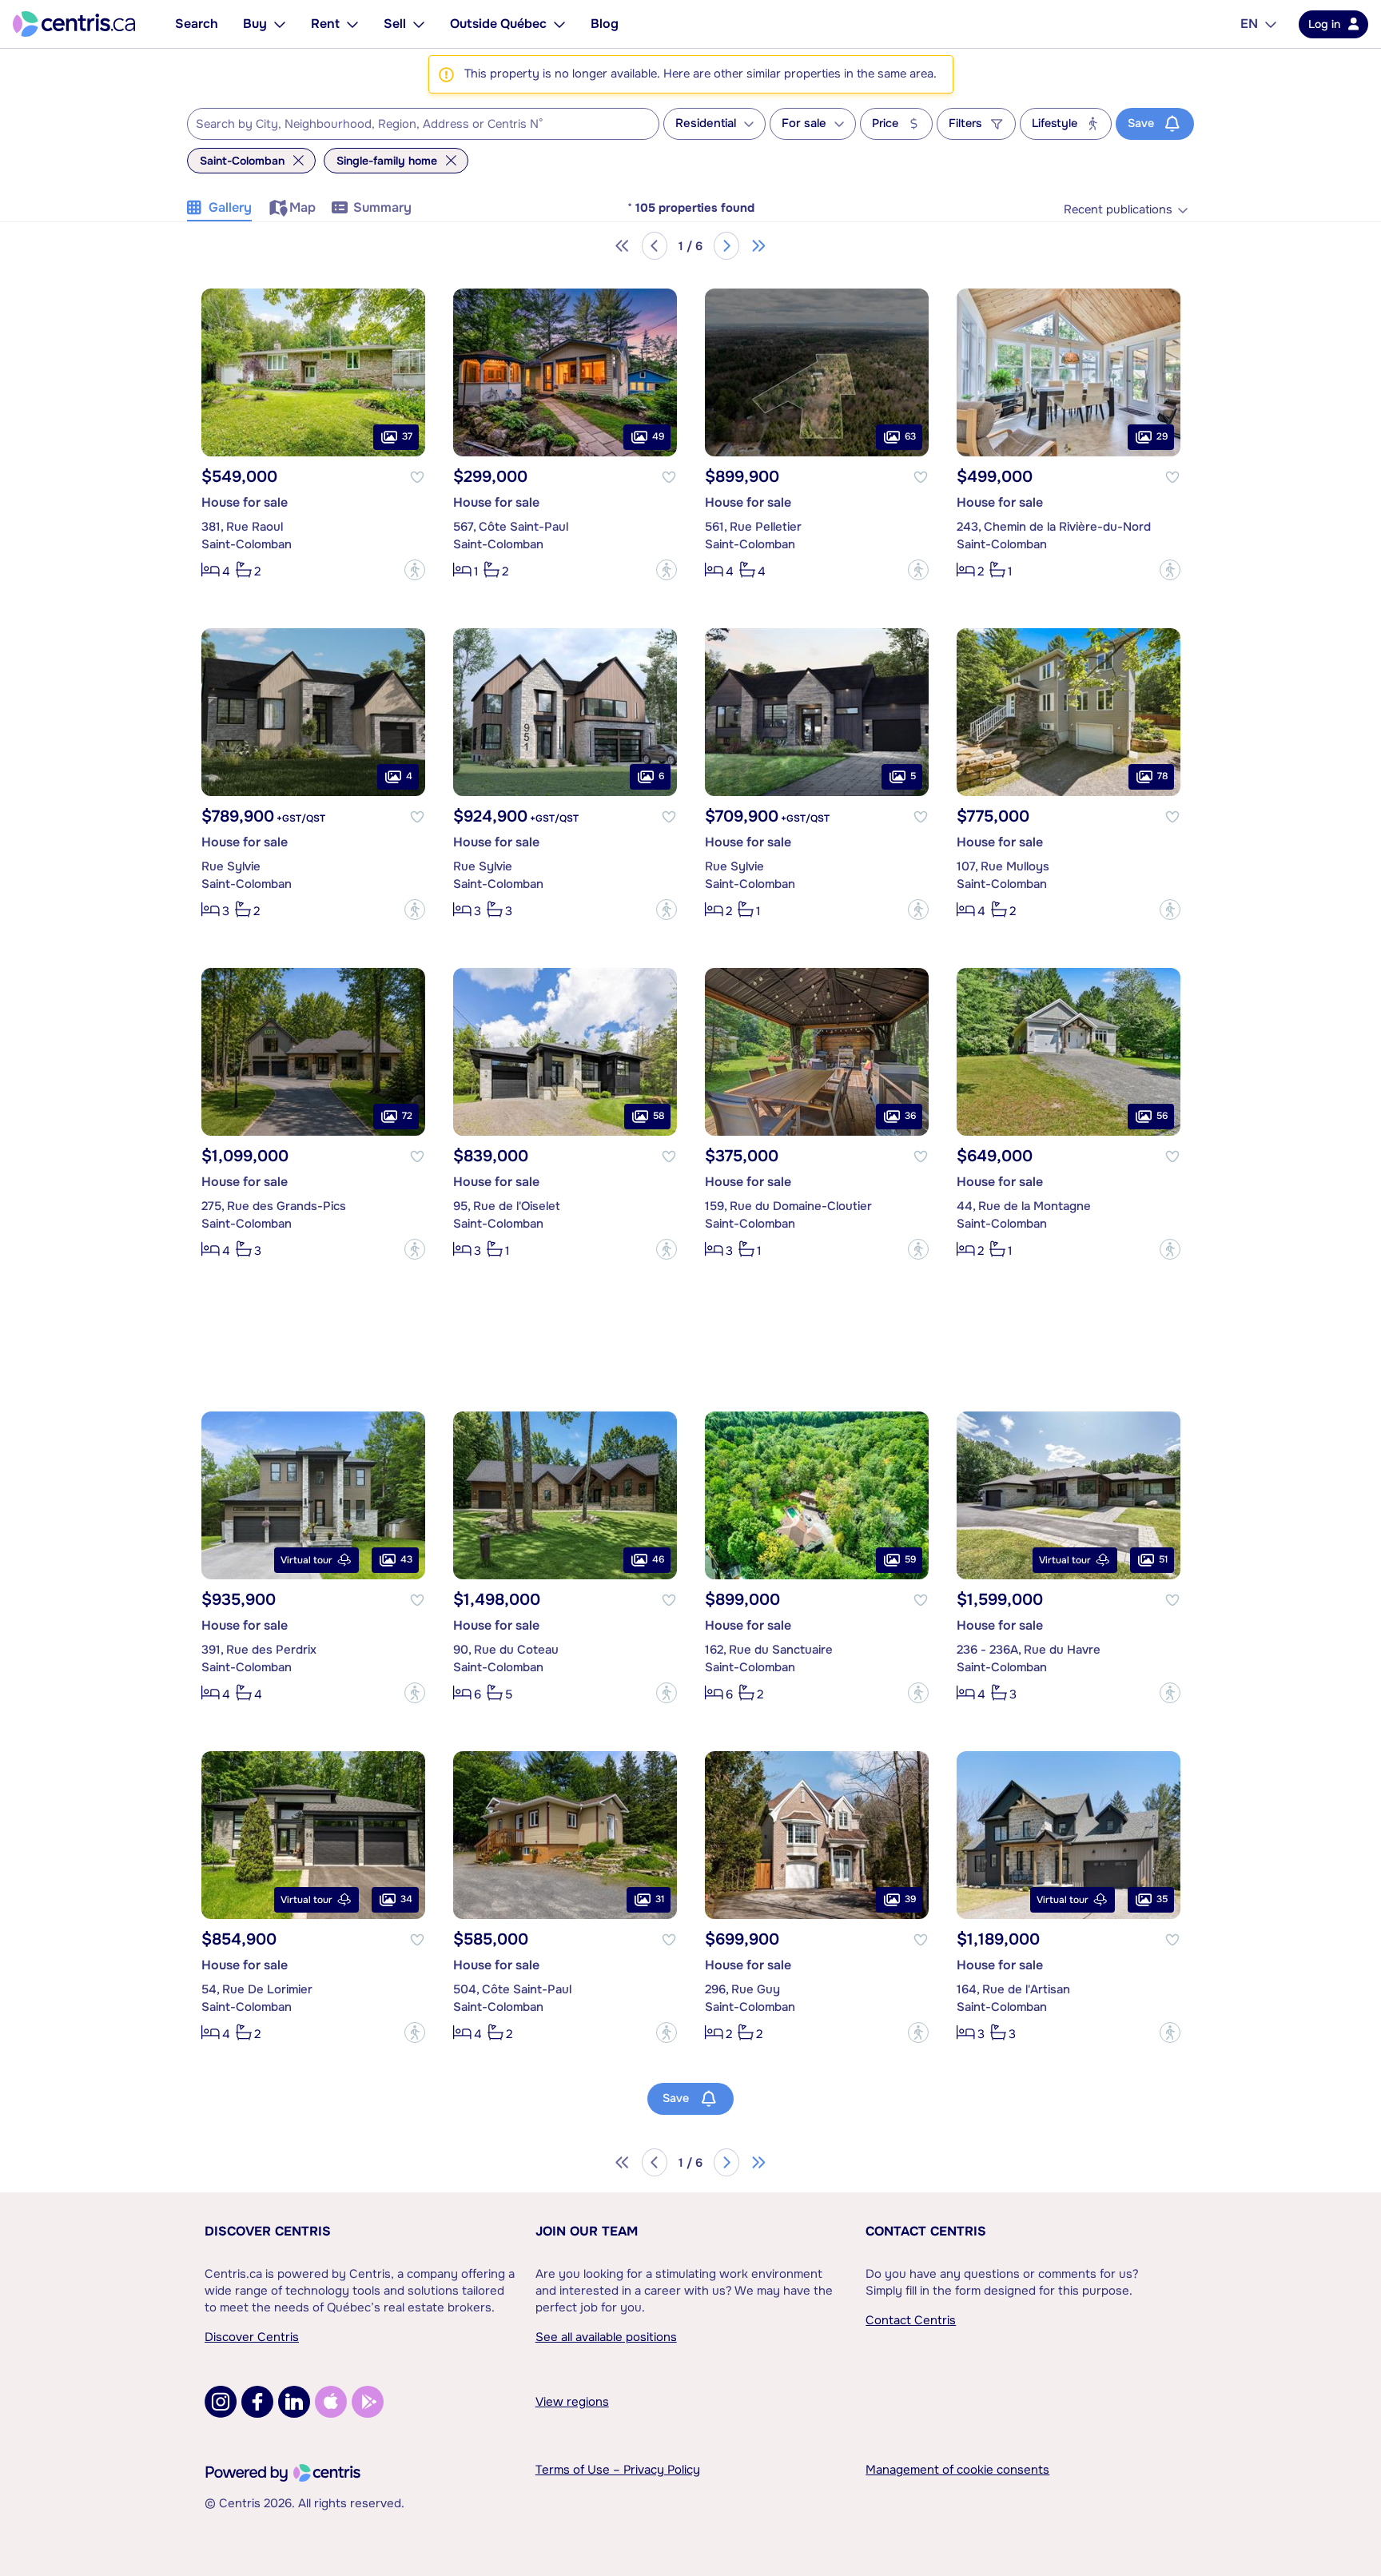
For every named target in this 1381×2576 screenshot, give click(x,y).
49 (658, 436)
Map (302, 207)
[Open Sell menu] (419, 24)
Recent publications (1118, 210)
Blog (605, 24)
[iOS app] (331, 2402)
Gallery (230, 207)
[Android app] (368, 2402)
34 (406, 1899)
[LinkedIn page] (294, 2402)
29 (1162, 436)
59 (910, 1559)
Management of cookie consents (957, 2470)
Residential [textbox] (706, 123)
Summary (382, 207)
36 (910, 1116)
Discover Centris (268, 2231)
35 (1162, 1899)
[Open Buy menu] (280, 24)
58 (659, 1116)
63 (910, 436)
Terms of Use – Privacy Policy (618, 2470)
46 (658, 1559)
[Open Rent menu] (352, 24)
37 (407, 436)
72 (407, 1116)
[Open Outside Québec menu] (559, 24)
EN (1249, 24)
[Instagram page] (221, 2402)
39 (910, 1899)
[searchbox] (413, 125)
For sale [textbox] (804, 123)
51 (1163, 1559)
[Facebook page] (257, 2402)
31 (660, 1899)
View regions (572, 2402)
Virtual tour (306, 1560)
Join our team (587, 2231)
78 (1162, 776)
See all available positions (606, 2337)
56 (1162, 1116)
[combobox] (423, 124)
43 (406, 1559)
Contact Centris (926, 2231)
